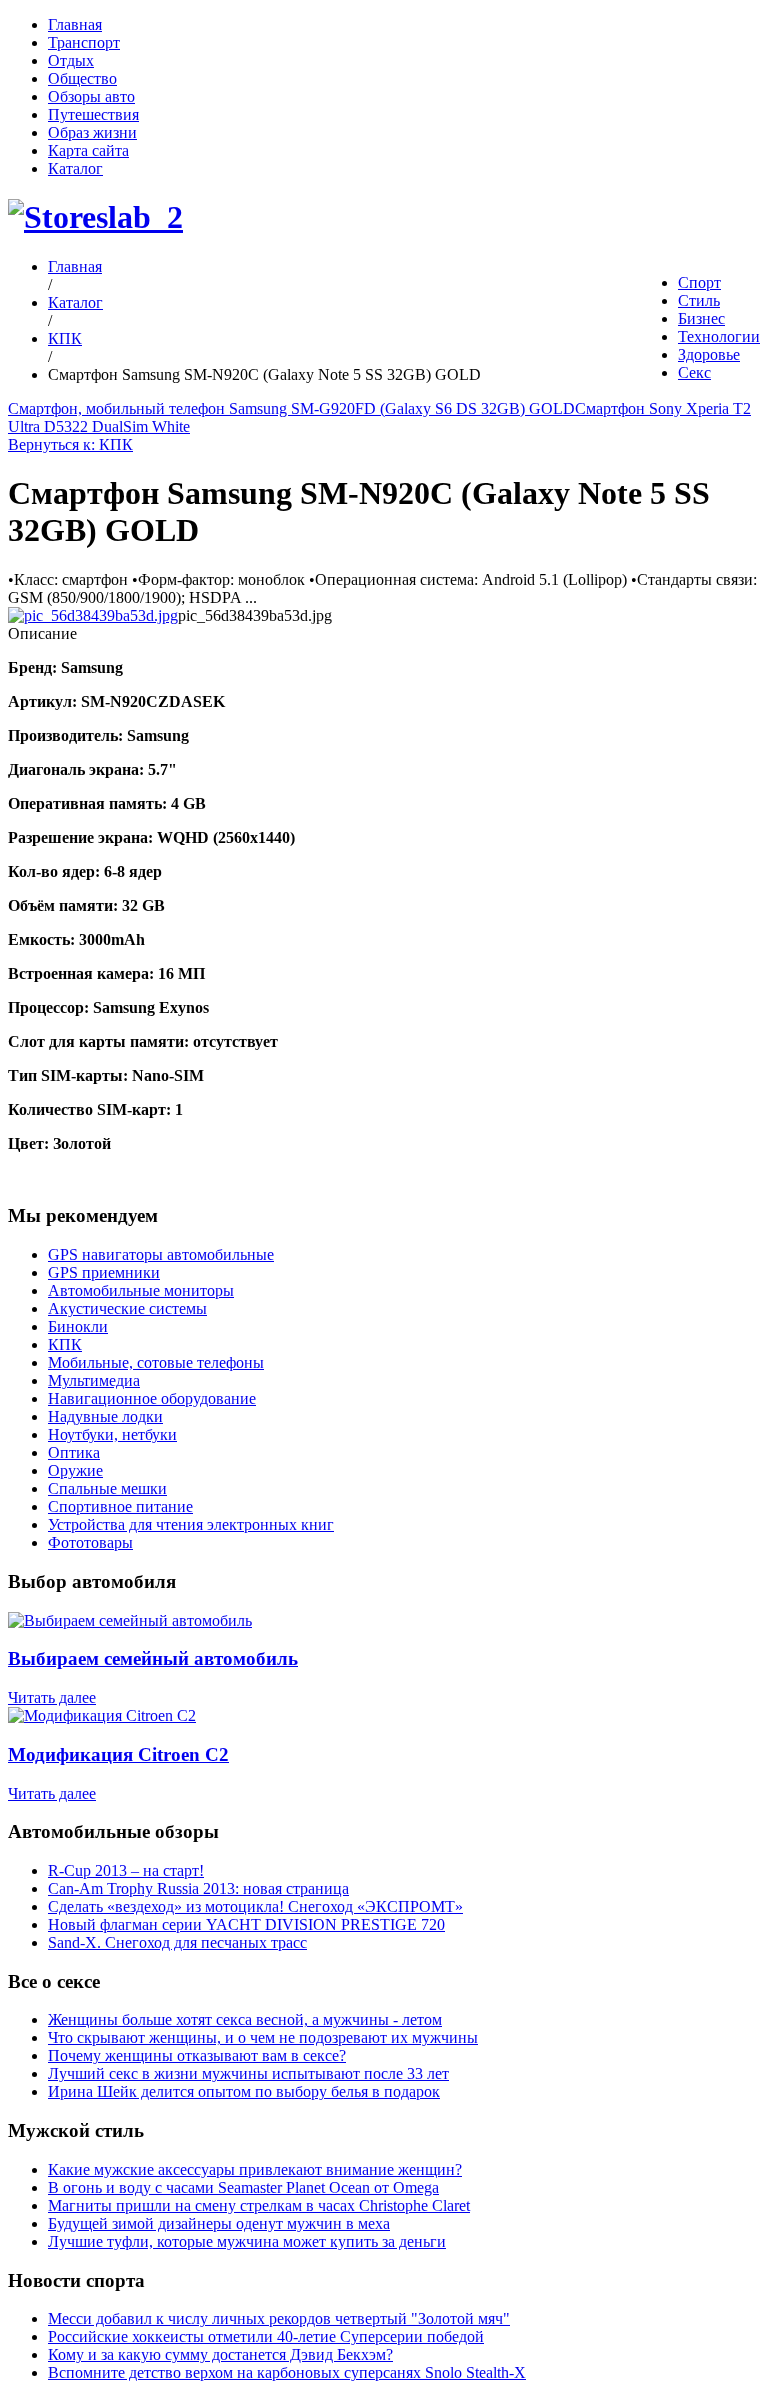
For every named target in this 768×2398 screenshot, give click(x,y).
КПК (65, 338)
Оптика (74, 1452)
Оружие (75, 1470)
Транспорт (84, 42)
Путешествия (93, 114)
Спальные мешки (107, 1488)
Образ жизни (92, 132)
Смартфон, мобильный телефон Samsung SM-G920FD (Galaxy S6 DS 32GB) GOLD (291, 408)
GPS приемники (104, 1272)
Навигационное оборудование (152, 1398)
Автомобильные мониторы (141, 1290)
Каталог (75, 168)
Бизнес (701, 318)
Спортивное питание (120, 1506)
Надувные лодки (105, 1416)
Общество (82, 78)
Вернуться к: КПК (70, 444)
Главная (75, 24)
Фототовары (90, 1542)
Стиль (699, 300)
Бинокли (78, 1326)
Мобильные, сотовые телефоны (156, 1362)
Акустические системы (127, 1308)
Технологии (719, 336)
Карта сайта (88, 150)
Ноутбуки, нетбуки (112, 1434)
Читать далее (52, 1697)
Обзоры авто (91, 96)
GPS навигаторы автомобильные (161, 1254)
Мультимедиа (94, 1380)
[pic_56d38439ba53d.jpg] (93, 615)
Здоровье (709, 354)
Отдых (71, 60)
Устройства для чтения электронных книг (191, 1524)
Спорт (699, 282)
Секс (694, 372)
